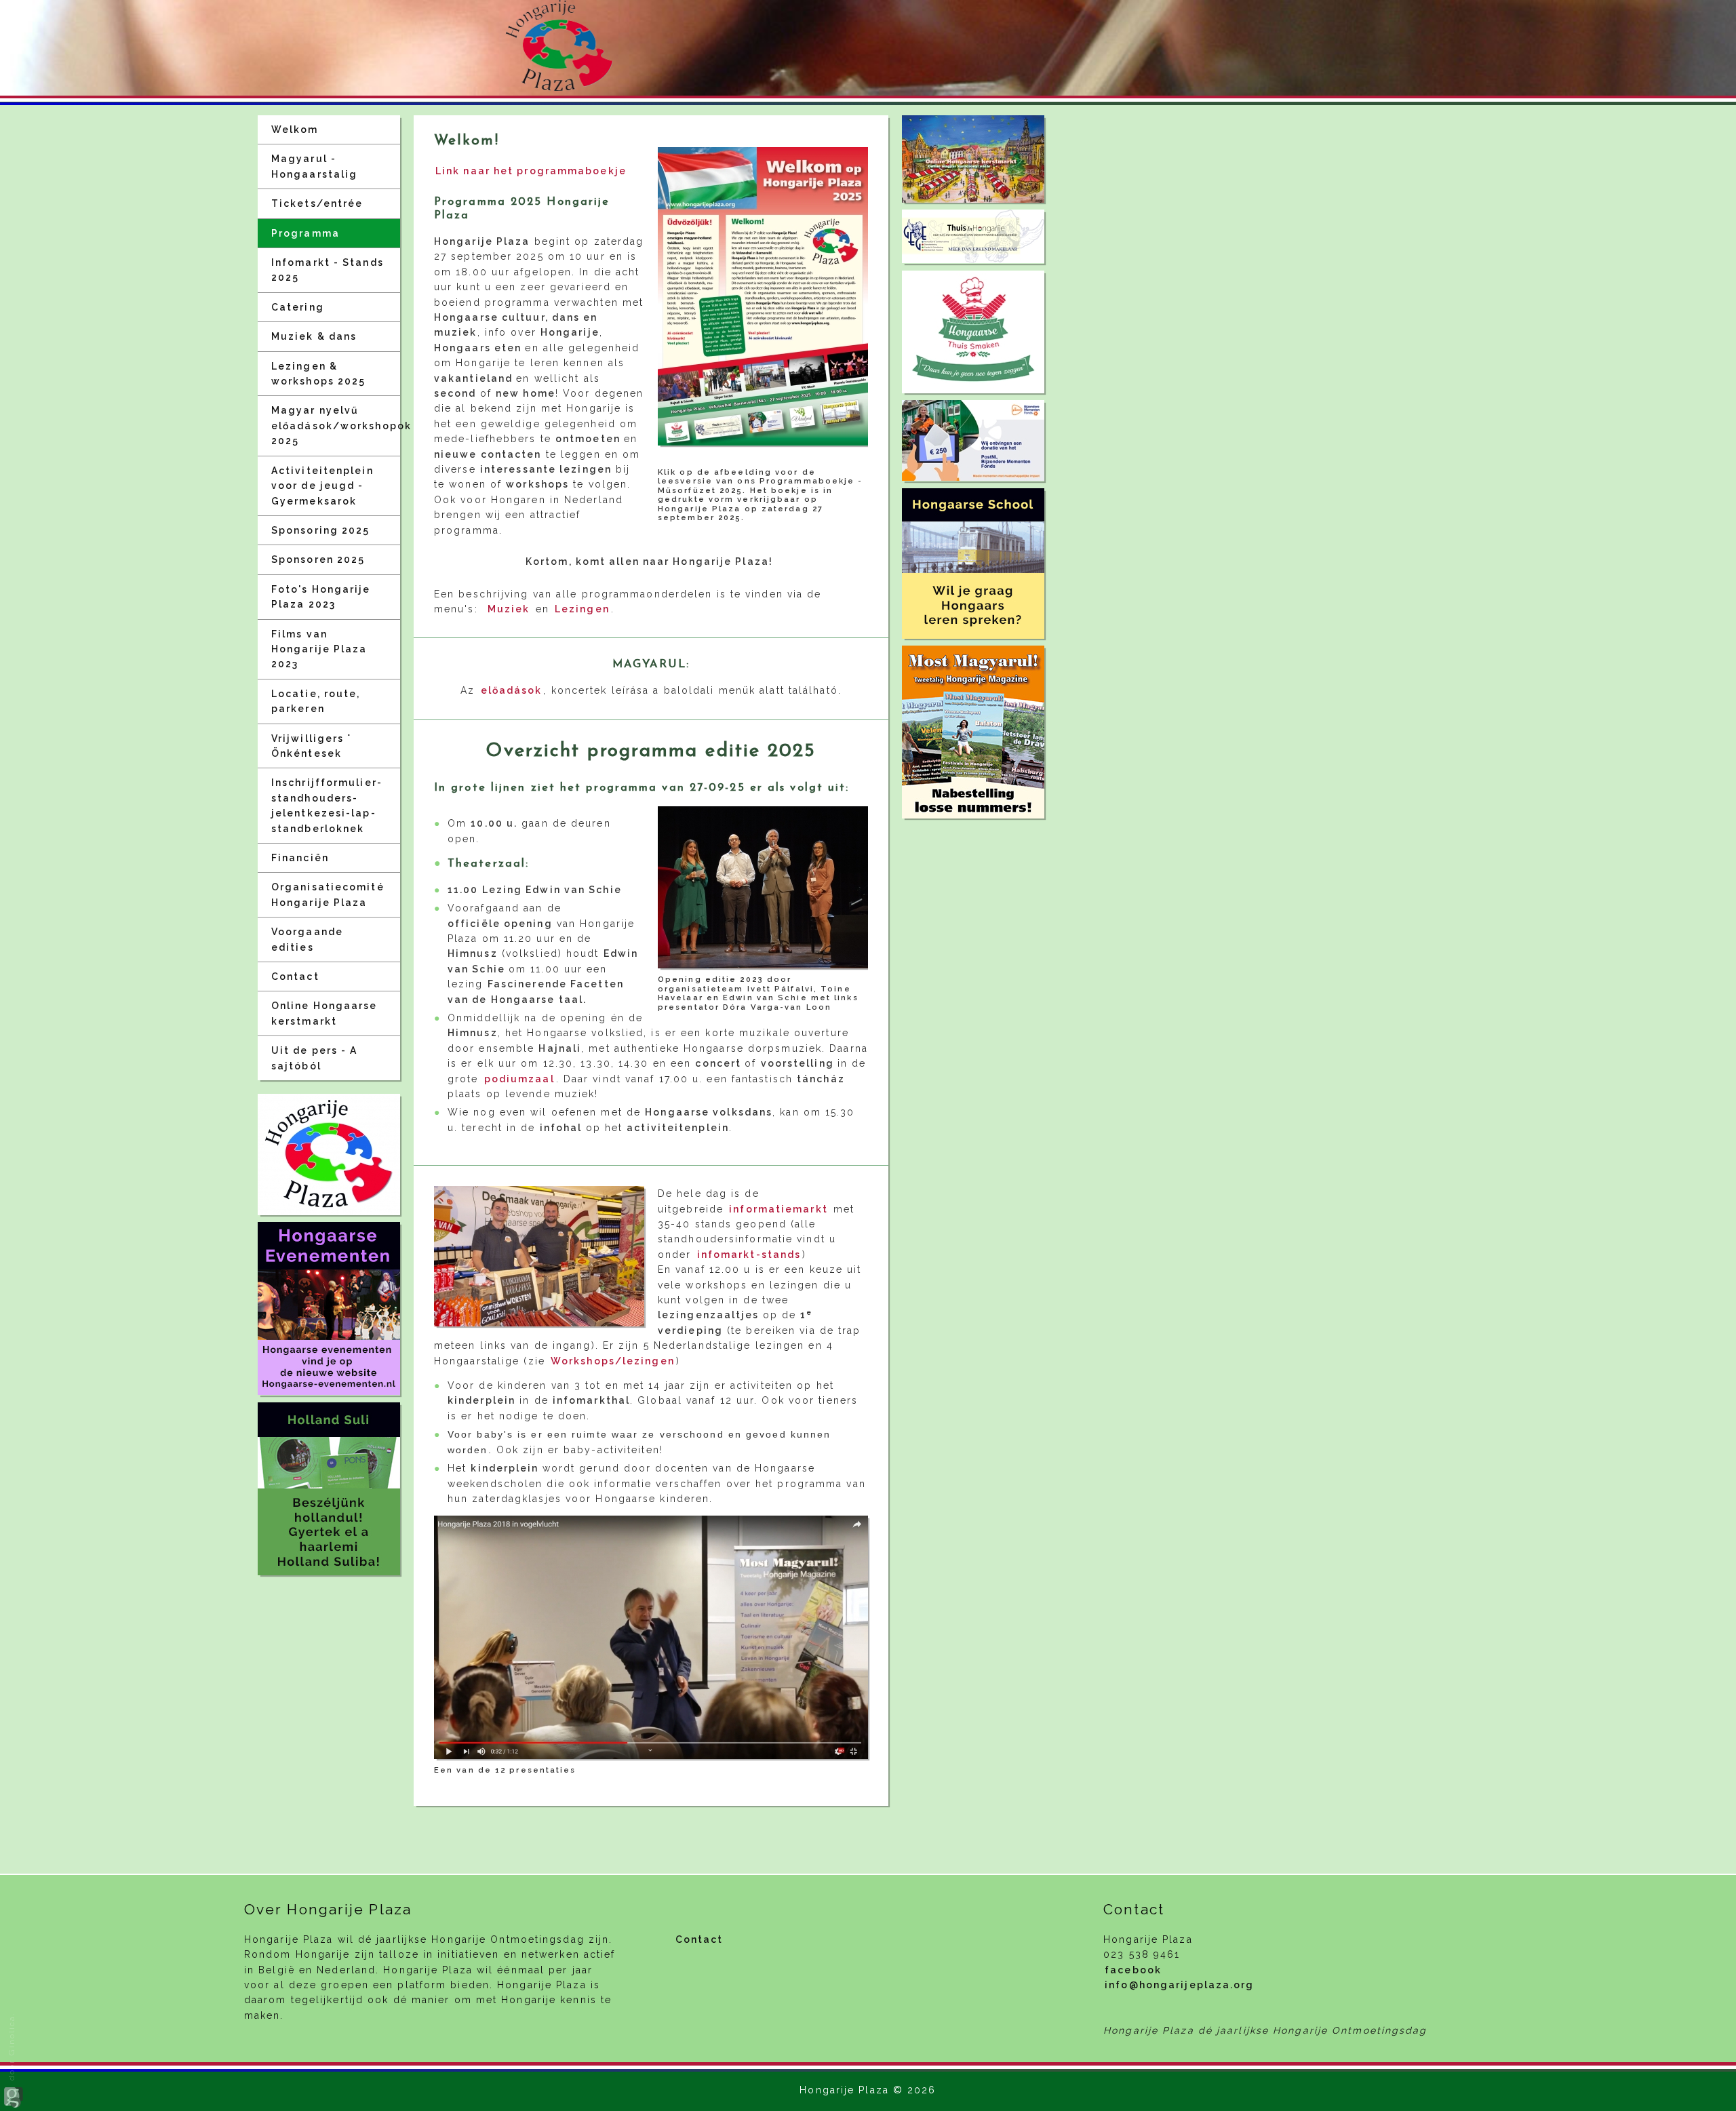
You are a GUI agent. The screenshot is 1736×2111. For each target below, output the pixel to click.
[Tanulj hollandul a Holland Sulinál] (329, 1489)
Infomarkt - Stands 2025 (328, 270)
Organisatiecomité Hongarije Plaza (328, 894)
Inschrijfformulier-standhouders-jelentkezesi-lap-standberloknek (327, 805)
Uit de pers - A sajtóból (315, 1058)
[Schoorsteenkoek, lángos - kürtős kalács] (973, 332)
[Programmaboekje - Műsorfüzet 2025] (763, 296)
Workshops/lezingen (613, 1361)
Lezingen (582, 609)
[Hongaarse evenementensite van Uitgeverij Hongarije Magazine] (329, 1308)
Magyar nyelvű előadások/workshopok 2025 (336, 426)
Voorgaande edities (307, 939)
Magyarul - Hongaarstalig (314, 166)
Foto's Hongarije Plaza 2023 (321, 597)
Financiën (300, 858)
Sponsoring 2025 (321, 530)
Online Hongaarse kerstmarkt (324, 1013)
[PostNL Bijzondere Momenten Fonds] (973, 440)
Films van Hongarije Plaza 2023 (319, 649)
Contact (295, 976)
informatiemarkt (778, 1209)
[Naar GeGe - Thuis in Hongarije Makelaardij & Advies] (973, 236)
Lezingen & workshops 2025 (318, 374)
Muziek (509, 609)
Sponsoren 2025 (318, 559)
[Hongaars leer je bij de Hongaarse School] (973, 564)
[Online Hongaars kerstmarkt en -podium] (973, 159)
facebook (1133, 1970)
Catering (298, 307)
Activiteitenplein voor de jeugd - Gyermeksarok (322, 486)
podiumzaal (519, 1079)
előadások (512, 690)
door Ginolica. (12, 2048)
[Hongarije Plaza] (329, 1155)
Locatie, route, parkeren (316, 701)
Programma (305, 233)
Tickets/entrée (317, 203)
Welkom (295, 130)
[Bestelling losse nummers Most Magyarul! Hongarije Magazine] (973, 732)
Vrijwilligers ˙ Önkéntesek (312, 746)
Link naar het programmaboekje (531, 171)
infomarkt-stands (749, 1255)
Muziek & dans (314, 336)
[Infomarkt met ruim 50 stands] (539, 1256)
